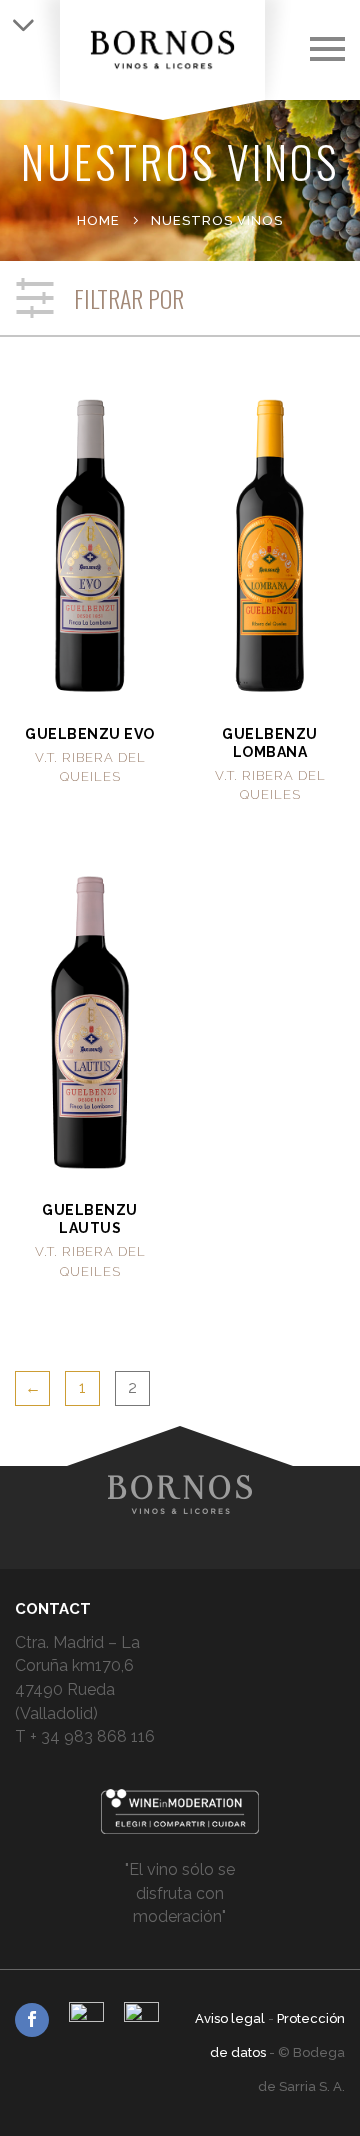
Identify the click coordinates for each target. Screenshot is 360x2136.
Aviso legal (231, 2018)
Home (98, 220)
